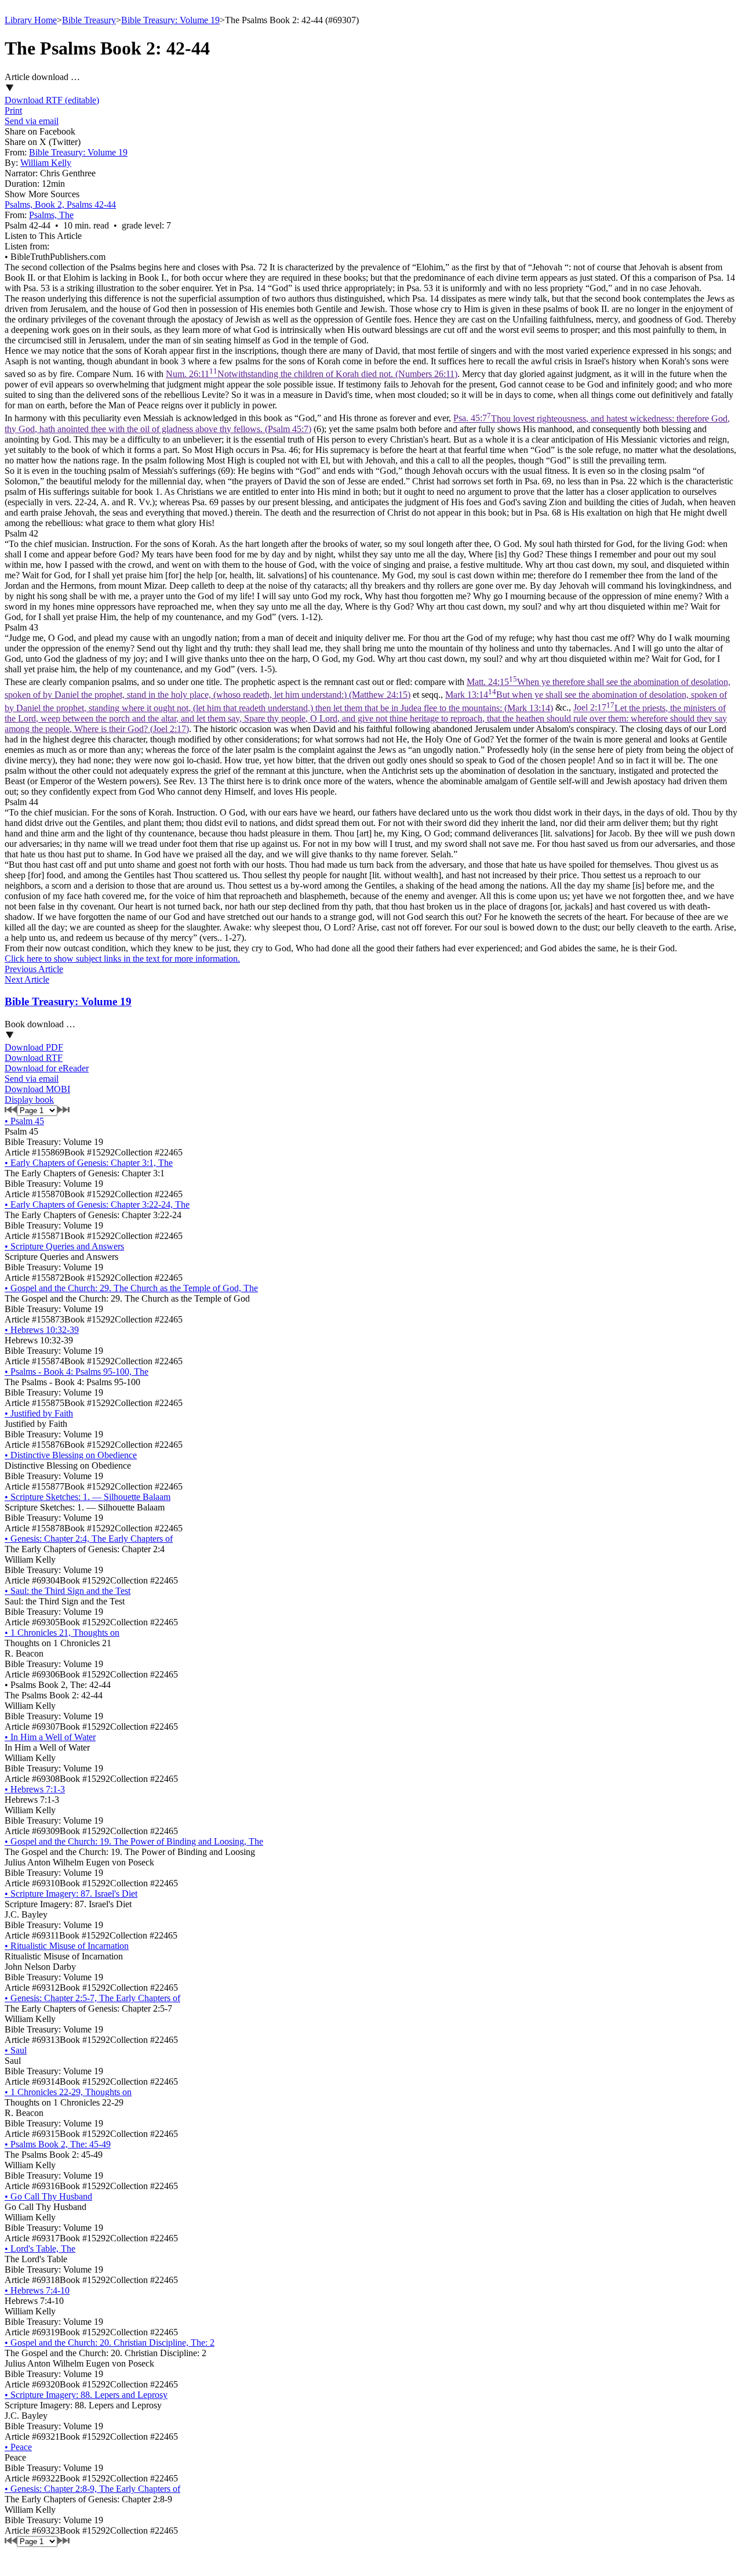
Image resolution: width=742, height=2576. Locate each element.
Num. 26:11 (312, 374)
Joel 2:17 (366, 718)
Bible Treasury (89, 20)
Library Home (31, 20)
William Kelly (46, 163)
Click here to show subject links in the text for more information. (122, 959)
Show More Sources (42, 194)
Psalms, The (51, 215)
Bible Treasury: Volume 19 (170, 20)
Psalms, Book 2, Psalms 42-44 (60, 204)
